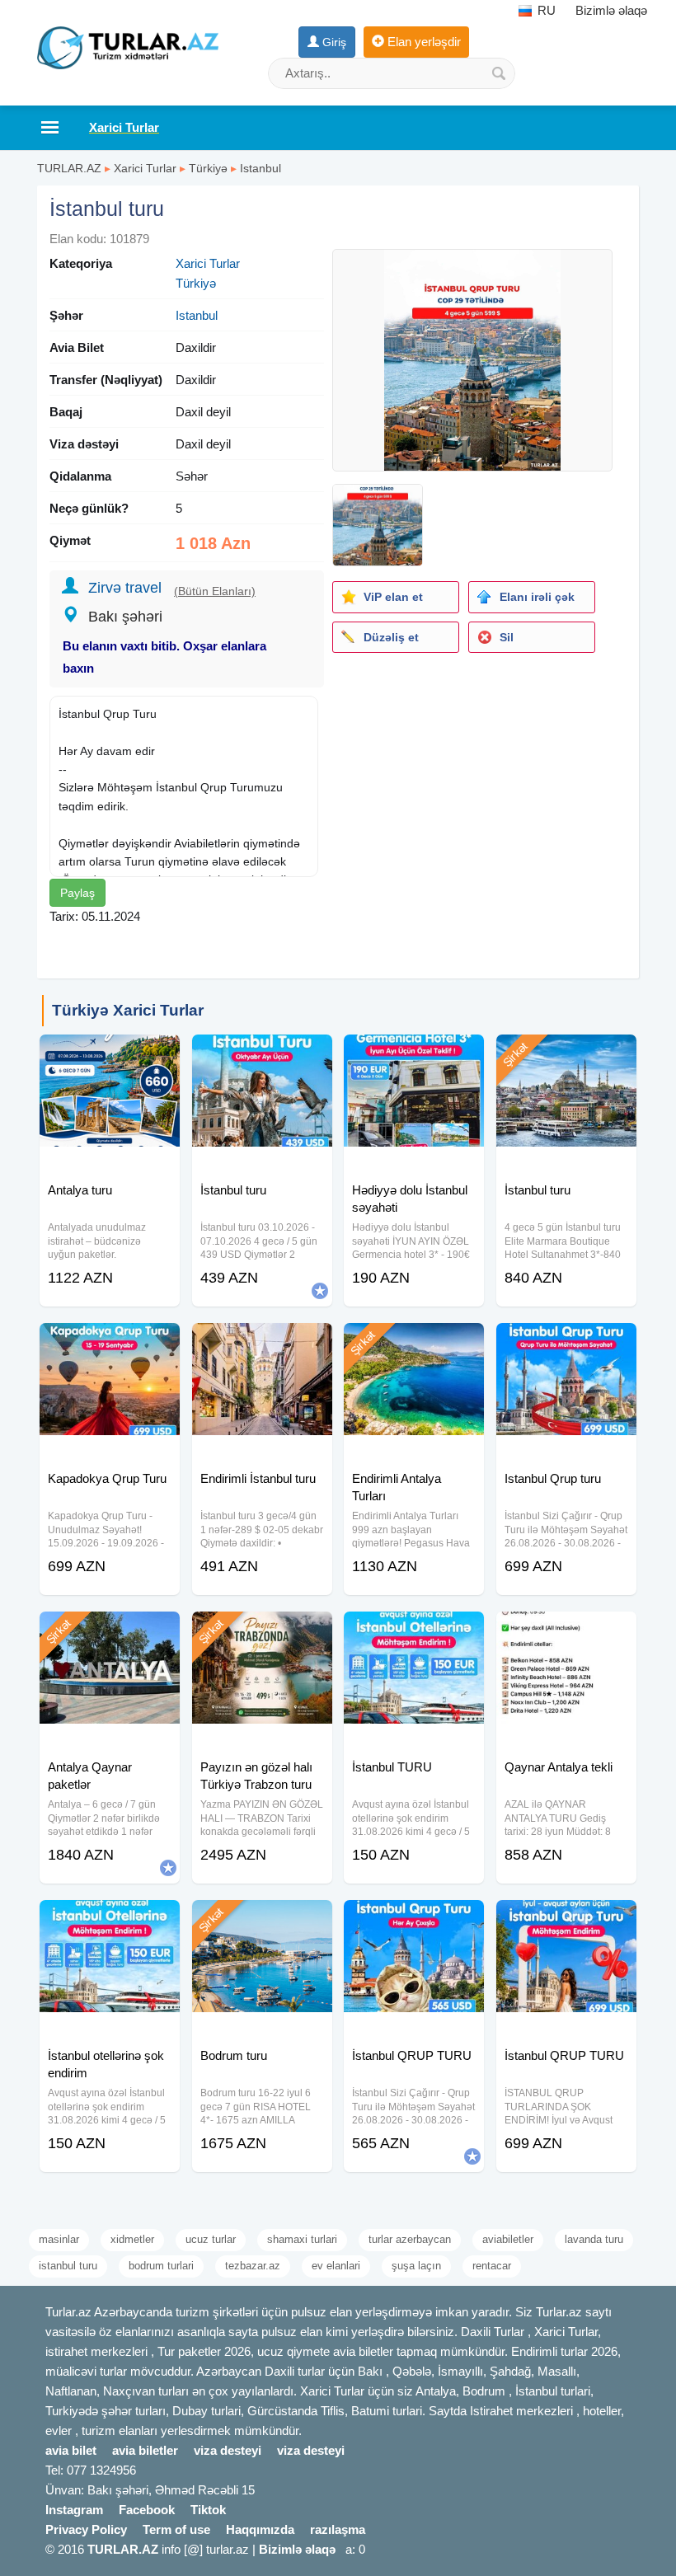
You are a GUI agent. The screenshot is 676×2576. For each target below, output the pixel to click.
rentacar (492, 2266)
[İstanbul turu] (262, 1055)
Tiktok (208, 2510)
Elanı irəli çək (537, 597)
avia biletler (145, 2450)
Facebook (147, 2510)
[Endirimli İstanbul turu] (262, 1344)
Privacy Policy (86, 2529)
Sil (507, 637)
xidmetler (132, 2239)
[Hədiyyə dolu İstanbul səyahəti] (414, 1055)
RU (545, 10)
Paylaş (77, 893)
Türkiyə (208, 168)
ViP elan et (393, 597)
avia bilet (71, 2450)
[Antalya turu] (110, 1055)
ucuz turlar (211, 2239)
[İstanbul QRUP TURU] (414, 1921)
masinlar (59, 2239)
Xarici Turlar (145, 168)
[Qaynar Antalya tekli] (566, 1632)
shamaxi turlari (302, 2239)
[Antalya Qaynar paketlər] (110, 1632)
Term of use (176, 2529)
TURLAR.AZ (69, 168)
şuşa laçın (416, 2266)
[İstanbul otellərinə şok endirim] (110, 1921)
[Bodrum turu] (262, 1921)
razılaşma (338, 2529)
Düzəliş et (391, 637)
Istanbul (261, 168)
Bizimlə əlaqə (611, 10)
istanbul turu (68, 2266)
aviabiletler (508, 2239)
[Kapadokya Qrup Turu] (110, 1344)
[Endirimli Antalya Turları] (414, 1344)
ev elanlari (336, 2266)
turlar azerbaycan (410, 2239)
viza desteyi (228, 2450)
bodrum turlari (161, 2266)
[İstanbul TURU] (414, 1632)
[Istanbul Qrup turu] (566, 1344)
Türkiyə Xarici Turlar (128, 1010)
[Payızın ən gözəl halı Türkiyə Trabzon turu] (262, 1632)
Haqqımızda (260, 2529)
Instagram (74, 2510)
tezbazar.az (253, 2266)
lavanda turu (594, 2239)
